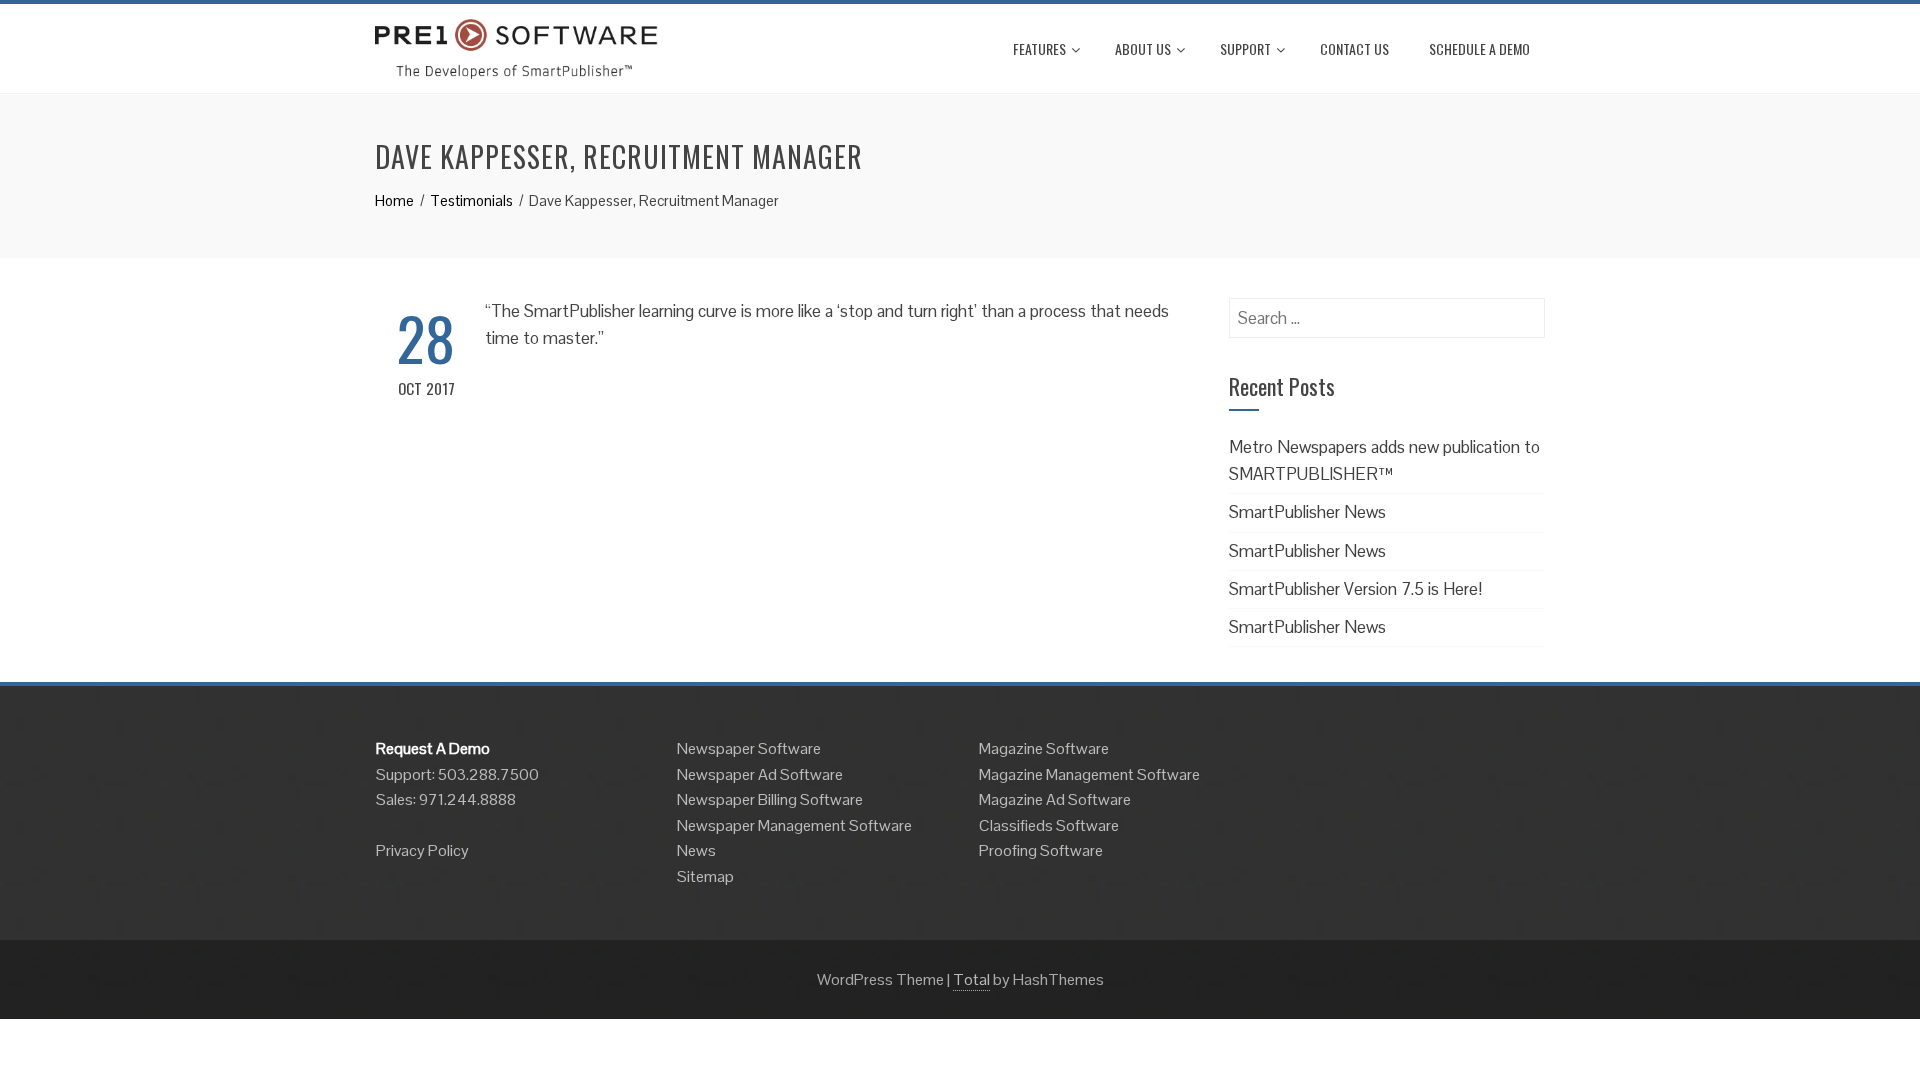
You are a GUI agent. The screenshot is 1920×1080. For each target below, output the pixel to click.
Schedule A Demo (1479, 48)
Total (971, 979)
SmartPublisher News (1307, 512)
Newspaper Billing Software (770, 799)
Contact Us (1354, 48)
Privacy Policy (422, 850)
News (696, 850)
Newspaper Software (749, 748)
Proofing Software (1041, 850)
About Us (1143, 48)
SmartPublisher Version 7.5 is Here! (1355, 589)
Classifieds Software (1049, 825)
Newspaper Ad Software (760, 774)
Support (1245, 48)
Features (1039, 48)
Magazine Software (1044, 748)
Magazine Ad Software (1055, 799)
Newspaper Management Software (794, 825)
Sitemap (705, 876)
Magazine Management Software (1089, 774)
